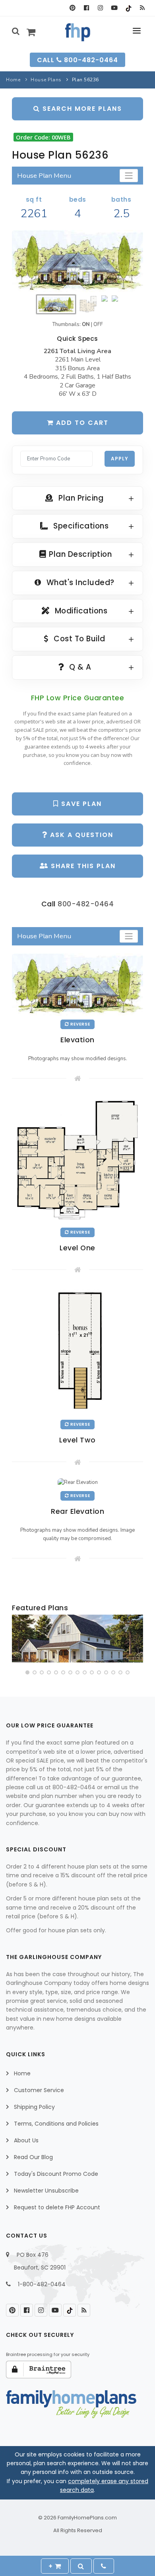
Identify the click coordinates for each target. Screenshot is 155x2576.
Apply (120, 459)
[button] (27, 1672)
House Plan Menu (44, 176)
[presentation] (19, 1640)
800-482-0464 (86, 904)
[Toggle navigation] (129, 176)
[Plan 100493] (77, 1639)
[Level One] (77, 1159)
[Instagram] (100, 8)
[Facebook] (86, 8)
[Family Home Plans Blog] (142, 8)
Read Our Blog (33, 2157)
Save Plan (80, 804)
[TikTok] (128, 8)
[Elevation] (77, 261)
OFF (98, 324)
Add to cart (81, 423)
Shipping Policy (34, 2107)
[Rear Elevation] (78, 1482)
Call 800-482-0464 (77, 60)
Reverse (80, 1024)
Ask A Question (80, 835)
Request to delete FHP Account (57, 2207)
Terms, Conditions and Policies (56, 2124)
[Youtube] (114, 8)
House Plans (46, 80)
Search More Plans (81, 109)
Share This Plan (82, 866)
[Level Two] (78, 1351)
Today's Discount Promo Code (56, 2174)
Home (13, 80)
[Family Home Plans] (78, 32)
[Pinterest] (73, 8)
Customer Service (39, 2090)
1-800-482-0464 (42, 2284)
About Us (26, 2140)
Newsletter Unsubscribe (46, 2191)
